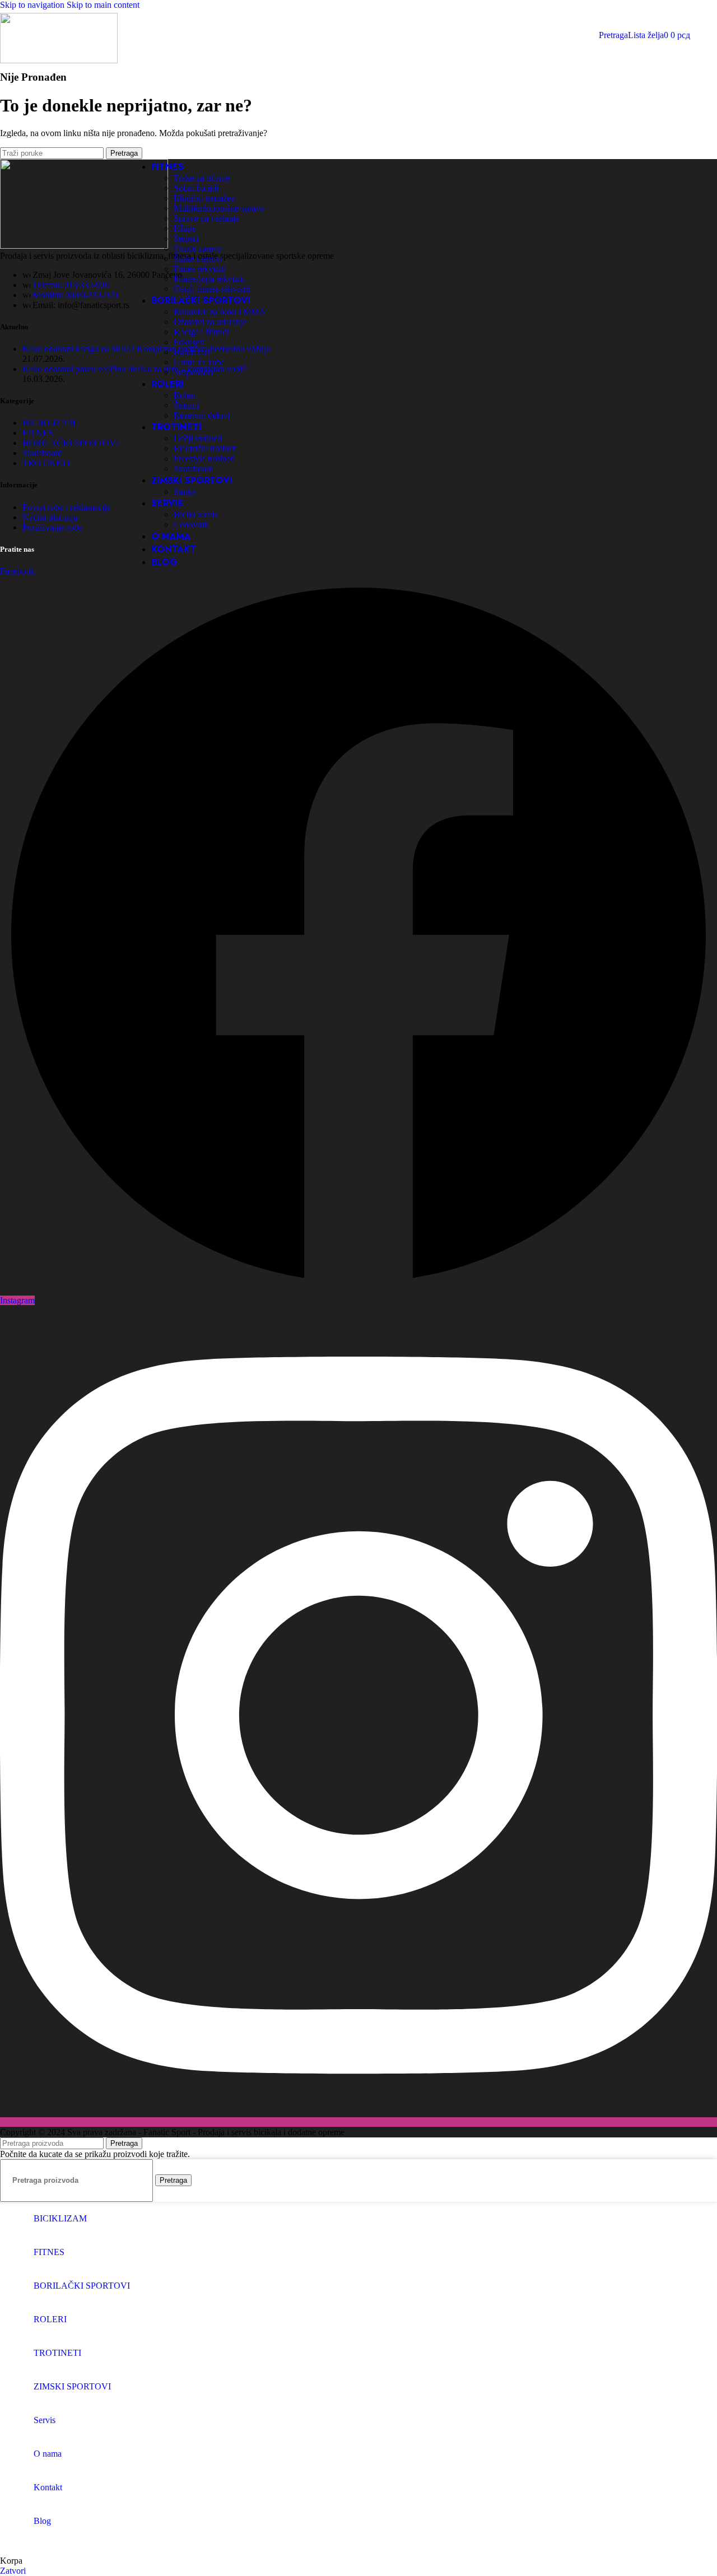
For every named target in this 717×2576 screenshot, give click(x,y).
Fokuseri (189, 342)
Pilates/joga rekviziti (209, 279)
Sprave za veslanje (206, 218)
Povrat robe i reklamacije (66, 507)
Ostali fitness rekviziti (212, 289)
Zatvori (13, 2571)
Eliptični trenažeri (205, 198)
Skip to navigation (33, 5)
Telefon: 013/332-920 (71, 285)
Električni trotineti (205, 448)
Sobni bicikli (196, 188)
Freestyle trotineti (204, 458)
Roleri (185, 395)
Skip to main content (103, 5)
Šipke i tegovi (198, 258)
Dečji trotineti (198, 438)
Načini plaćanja (50, 517)
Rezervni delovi (202, 415)
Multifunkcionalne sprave (219, 208)
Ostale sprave (197, 248)
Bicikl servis (195, 514)
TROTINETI (46, 463)
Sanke (185, 492)
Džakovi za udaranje (210, 322)
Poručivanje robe (52, 527)
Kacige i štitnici (201, 332)
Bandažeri (192, 352)
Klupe (185, 228)
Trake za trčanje (202, 178)
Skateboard (194, 469)
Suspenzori (193, 372)
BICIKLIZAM (49, 423)
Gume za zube (199, 362)
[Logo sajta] (59, 60)
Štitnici (186, 405)
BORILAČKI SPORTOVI (71, 443)
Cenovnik (191, 525)
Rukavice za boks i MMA (220, 312)
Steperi (186, 238)
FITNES (38, 433)
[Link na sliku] (84, 246)
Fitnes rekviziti (200, 269)
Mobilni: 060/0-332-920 (75, 295)
